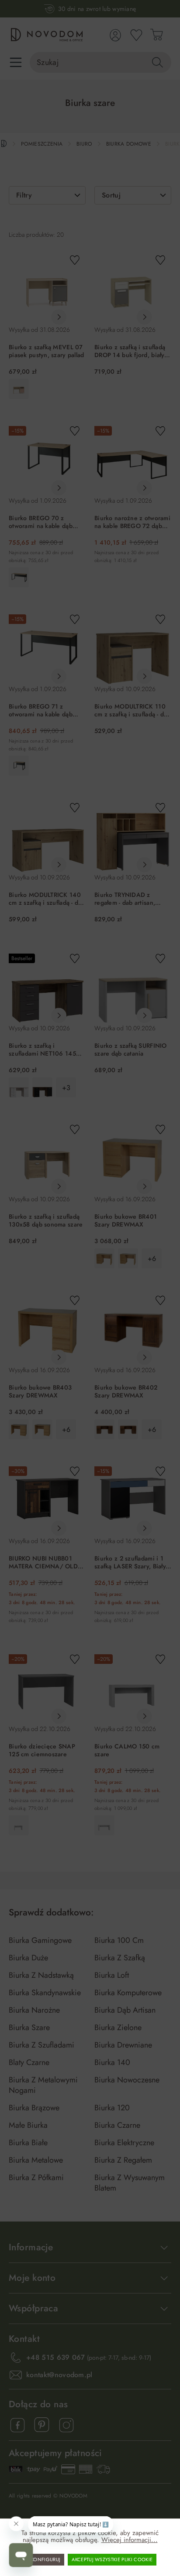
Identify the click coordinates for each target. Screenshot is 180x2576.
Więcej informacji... (130, 2540)
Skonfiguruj (45, 2559)
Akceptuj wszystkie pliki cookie (112, 2559)
